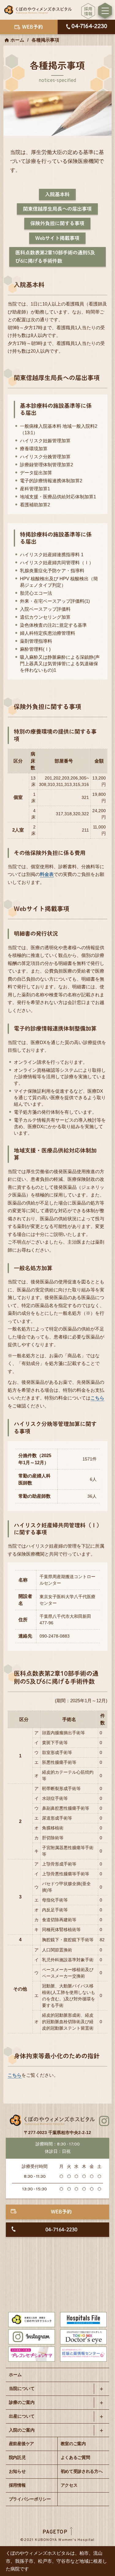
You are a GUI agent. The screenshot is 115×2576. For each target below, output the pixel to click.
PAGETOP (55, 2532)
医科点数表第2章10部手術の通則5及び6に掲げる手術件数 (55, 257)
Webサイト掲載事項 (57, 238)
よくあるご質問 (75, 2457)
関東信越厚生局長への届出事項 (57, 209)
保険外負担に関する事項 (57, 223)
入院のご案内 (22, 2430)
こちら (97, 1398)
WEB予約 (61, 2212)
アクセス (69, 2485)
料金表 (47, 874)
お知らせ (17, 2471)
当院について (22, 2388)
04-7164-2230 (61, 2230)
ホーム (17, 40)
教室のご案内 (73, 2444)
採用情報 (17, 2485)
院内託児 (17, 2457)
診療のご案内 (22, 2402)
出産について (22, 2416)
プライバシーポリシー (30, 2499)
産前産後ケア (21, 2444)
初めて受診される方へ (82, 2471)
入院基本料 (57, 194)
